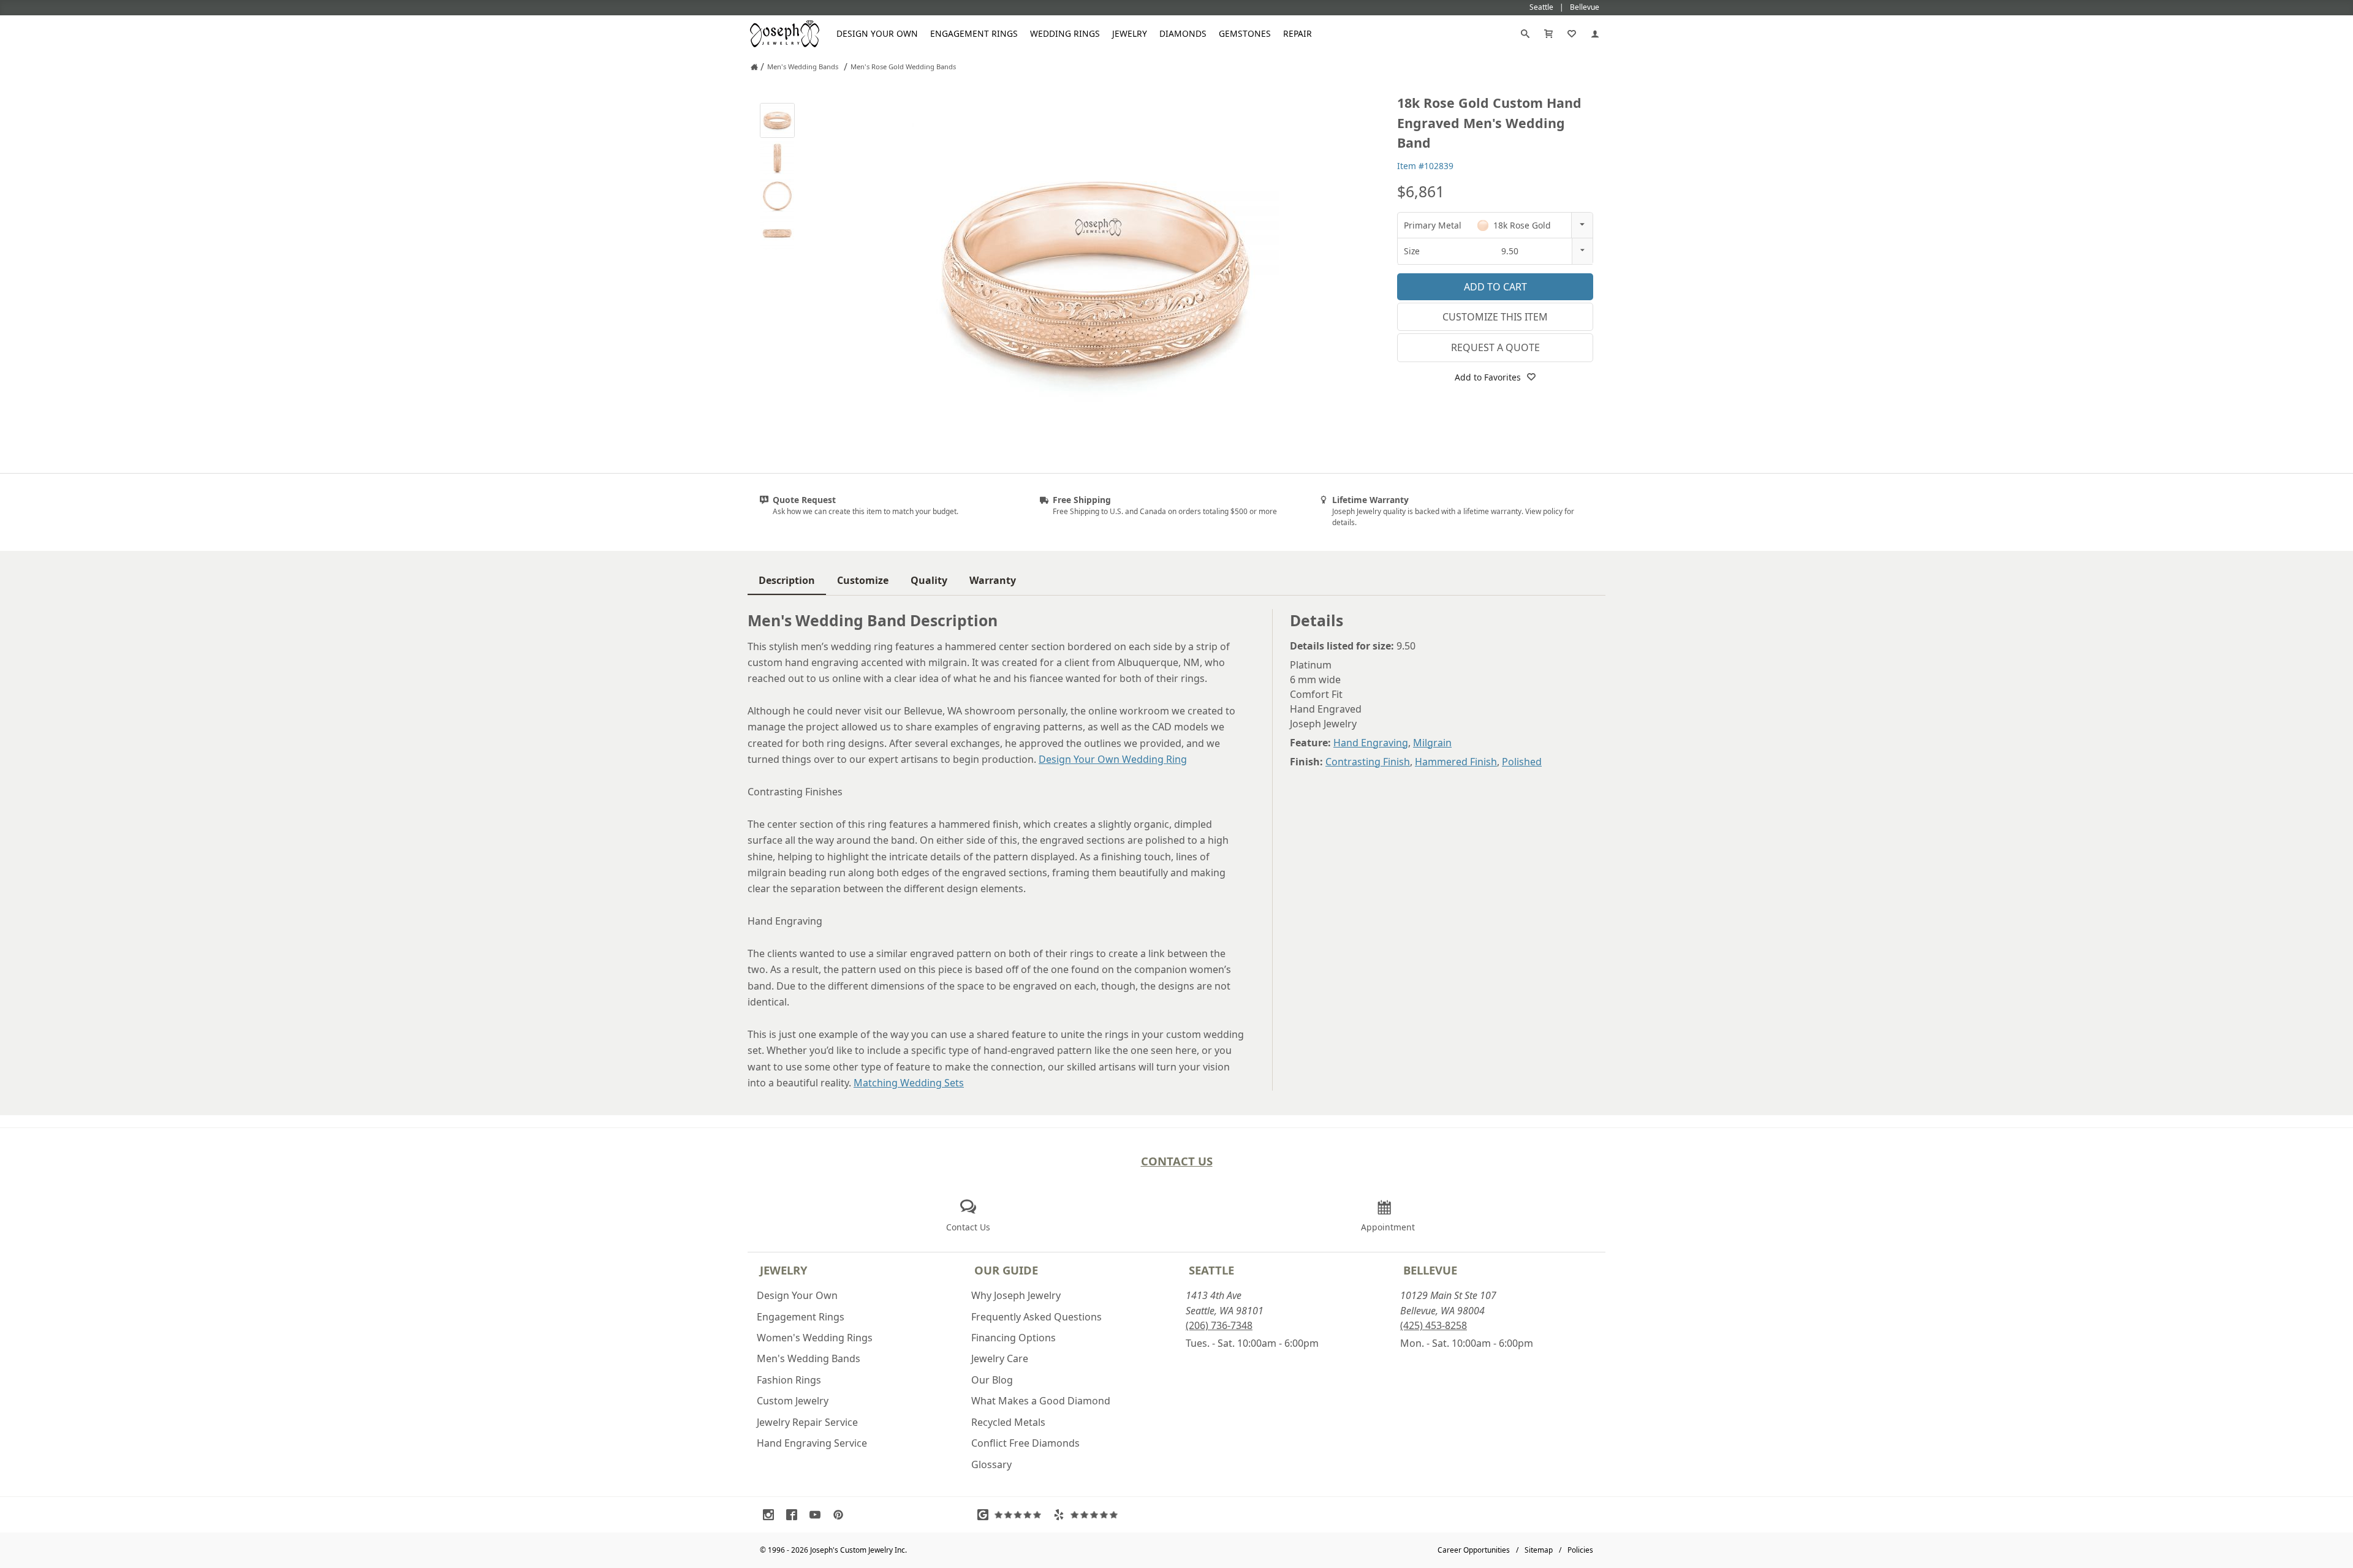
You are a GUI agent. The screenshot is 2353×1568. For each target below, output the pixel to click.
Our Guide (1006, 1270)
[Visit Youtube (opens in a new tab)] (818, 1515)
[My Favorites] (1572, 34)
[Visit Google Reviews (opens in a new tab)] (1012, 1515)
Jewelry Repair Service (807, 1422)
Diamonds (1183, 33)
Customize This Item (1495, 317)
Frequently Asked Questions (1036, 1317)
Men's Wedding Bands (809, 1358)
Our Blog (992, 1380)
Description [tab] (787, 580)
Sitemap (1539, 1550)
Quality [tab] (929, 580)
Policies (1580, 1550)
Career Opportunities (1474, 1550)
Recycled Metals (1008, 1422)
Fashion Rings (789, 1380)
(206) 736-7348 (1219, 1325)
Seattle (1211, 1270)
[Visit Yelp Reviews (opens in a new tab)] (1088, 1515)
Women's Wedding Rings (815, 1338)
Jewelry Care (1000, 1358)
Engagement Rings (974, 33)
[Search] (1525, 34)
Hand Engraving (1371, 743)
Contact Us (1177, 1161)
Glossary (991, 1464)
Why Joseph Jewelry (1016, 1295)
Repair (1298, 33)
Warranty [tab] (993, 580)
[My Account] (1595, 34)
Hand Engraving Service (812, 1443)
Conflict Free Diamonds (1025, 1443)
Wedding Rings (1065, 33)
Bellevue (1430, 1270)
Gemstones (1245, 33)
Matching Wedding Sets (909, 1083)
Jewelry (1130, 33)
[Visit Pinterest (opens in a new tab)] (841, 1515)
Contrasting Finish (1368, 762)
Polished (1522, 762)
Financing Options (1014, 1338)
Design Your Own (877, 33)
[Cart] (1548, 34)
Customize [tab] (863, 580)
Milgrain (1432, 743)
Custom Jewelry (793, 1401)
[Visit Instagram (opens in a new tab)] (771, 1515)
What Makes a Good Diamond (1041, 1401)
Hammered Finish (1456, 762)
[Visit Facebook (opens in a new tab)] (795, 1515)
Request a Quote (1495, 347)
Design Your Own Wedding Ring (1113, 759)
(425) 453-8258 (1434, 1325)
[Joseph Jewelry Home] (754, 67)
